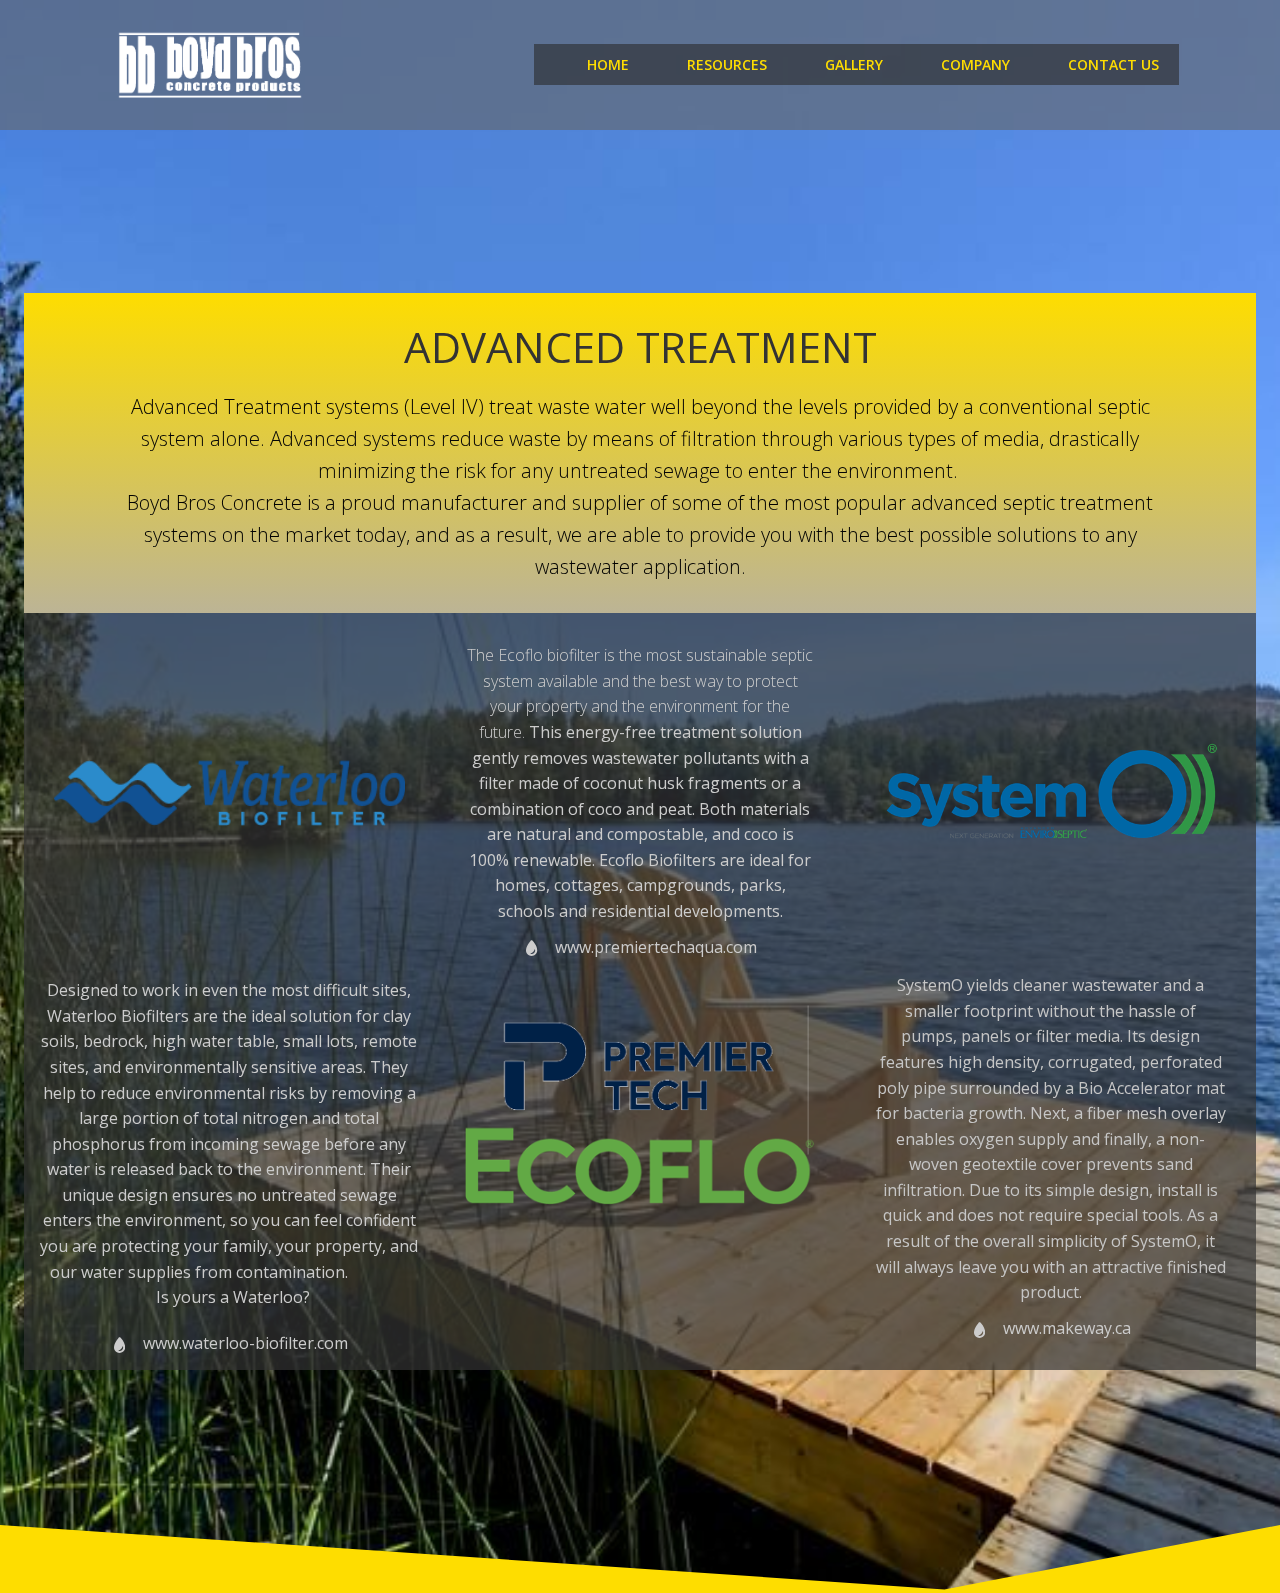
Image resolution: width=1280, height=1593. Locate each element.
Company (975, 64)
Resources (727, 64)
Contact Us (1113, 64)
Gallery (854, 64)
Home (608, 64)
